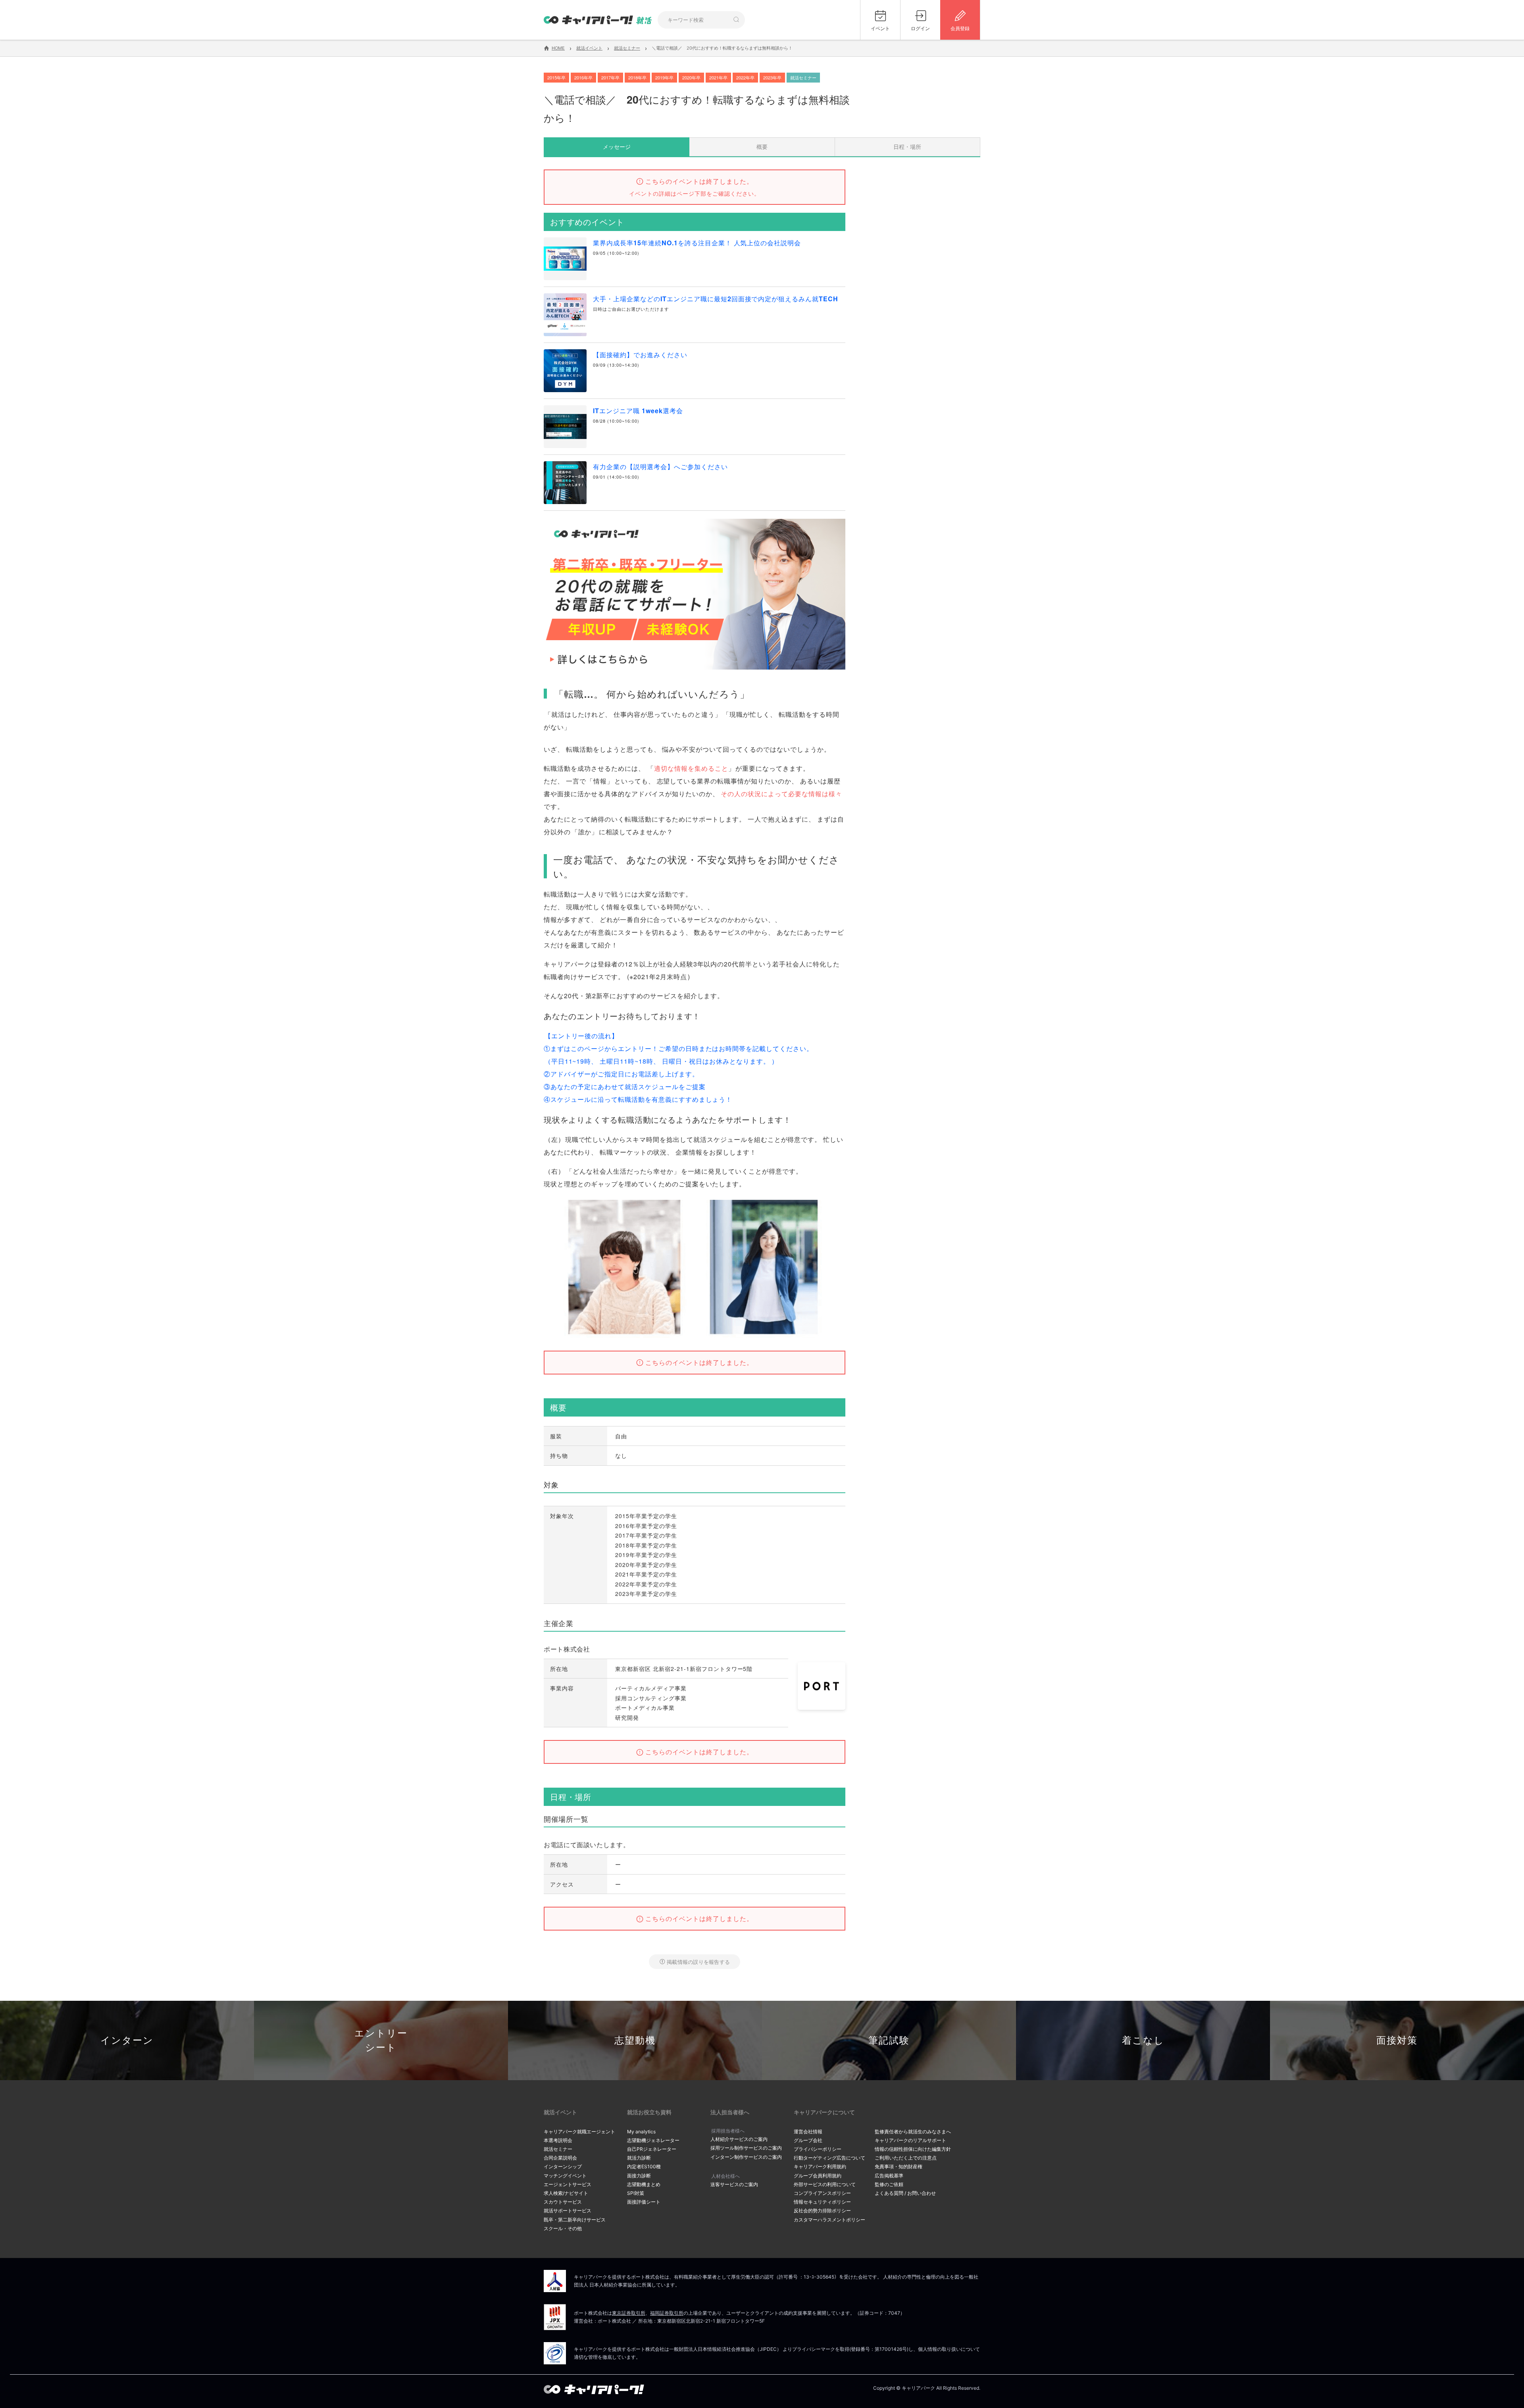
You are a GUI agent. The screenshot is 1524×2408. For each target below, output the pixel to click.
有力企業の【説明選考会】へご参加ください (660, 467)
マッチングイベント (565, 2176)
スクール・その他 (563, 2228)
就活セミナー (558, 2149)
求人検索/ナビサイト (566, 2193)
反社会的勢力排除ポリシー (822, 2211)
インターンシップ (563, 2166)
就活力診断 (639, 2158)
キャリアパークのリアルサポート (910, 2140)
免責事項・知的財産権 (899, 2166)
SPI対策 (636, 2193)
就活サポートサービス (568, 2211)
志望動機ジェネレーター (653, 2140)
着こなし (1143, 2040)
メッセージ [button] (617, 146)
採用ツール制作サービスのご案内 (746, 2148)
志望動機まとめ (644, 2184)
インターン (127, 2040)
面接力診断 (639, 2176)
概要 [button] (762, 146)
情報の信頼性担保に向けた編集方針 (913, 2149)
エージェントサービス (568, 2184)
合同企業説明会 (560, 2158)
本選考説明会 (558, 2140)
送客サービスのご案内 (734, 2184)
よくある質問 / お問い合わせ (905, 2193)
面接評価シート (644, 2202)
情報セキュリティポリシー (822, 2202)
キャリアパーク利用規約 (820, 2166)
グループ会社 (808, 2140)
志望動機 (635, 2040)
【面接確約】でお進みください (640, 355)
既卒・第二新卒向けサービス (575, 2220)
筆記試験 (889, 2040)
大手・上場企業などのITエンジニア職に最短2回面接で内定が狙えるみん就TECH (716, 299)
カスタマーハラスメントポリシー (829, 2220)
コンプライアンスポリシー (822, 2193)
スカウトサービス (563, 2202)
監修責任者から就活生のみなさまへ (913, 2132)
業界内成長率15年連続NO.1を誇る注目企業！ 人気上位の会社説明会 (697, 243)
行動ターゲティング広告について (829, 2158)
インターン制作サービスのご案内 (746, 2157)
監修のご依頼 (889, 2184)
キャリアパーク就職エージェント (579, 2132)
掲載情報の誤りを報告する (698, 1962)
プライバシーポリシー (818, 2149)
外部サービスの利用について (825, 2184)
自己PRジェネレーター (652, 2149)
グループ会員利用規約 (818, 2176)
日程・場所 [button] (907, 146)
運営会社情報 (808, 2132)
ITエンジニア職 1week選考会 (638, 411)
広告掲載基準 (889, 2176)
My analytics (641, 2132)
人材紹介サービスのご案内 (739, 2139)
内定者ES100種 (644, 2166)
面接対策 (1397, 2040)
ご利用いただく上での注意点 (906, 2158)
